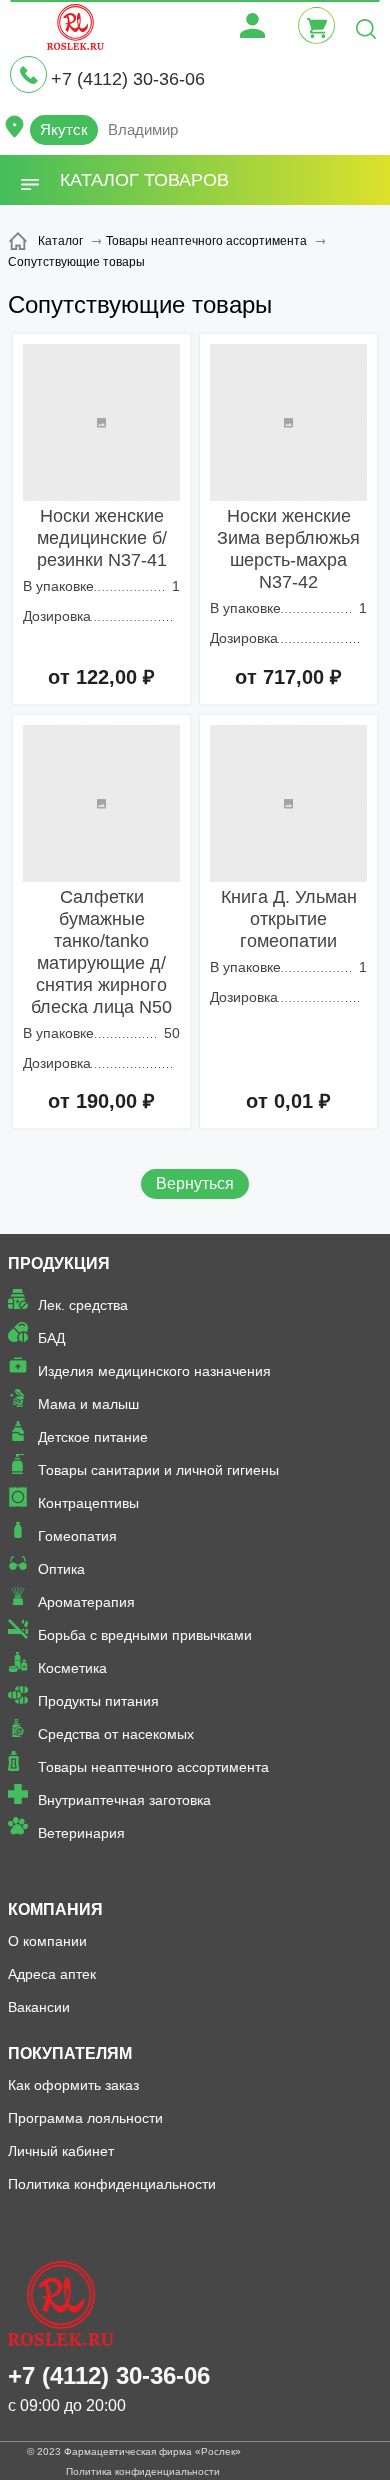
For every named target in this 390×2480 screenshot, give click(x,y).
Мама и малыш (88, 1404)
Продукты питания (98, 1701)
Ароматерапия (86, 1602)
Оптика (61, 1569)
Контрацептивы (88, 1503)
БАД (51, 1338)
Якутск (64, 129)
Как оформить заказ (73, 2085)
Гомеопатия (77, 1536)
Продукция (59, 1263)
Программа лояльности (85, 2118)
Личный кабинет (61, 2151)
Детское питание (93, 1437)
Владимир (143, 129)
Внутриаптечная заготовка (124, 1800)
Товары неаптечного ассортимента (153, 1767)
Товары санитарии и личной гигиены (158, 1470)
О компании (47, 1941)
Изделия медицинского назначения (154, 1371)
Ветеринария (81, 1833)
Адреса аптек (52, 1974)
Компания (55, 1909)
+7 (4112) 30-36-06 (128, 79)
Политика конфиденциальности (112, 2184)
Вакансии (39, 2007)
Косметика (72, 1668)
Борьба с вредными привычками (145, 1635)
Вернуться (195, 1183)
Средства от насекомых (116, 1734)
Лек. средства (83, 1305)
